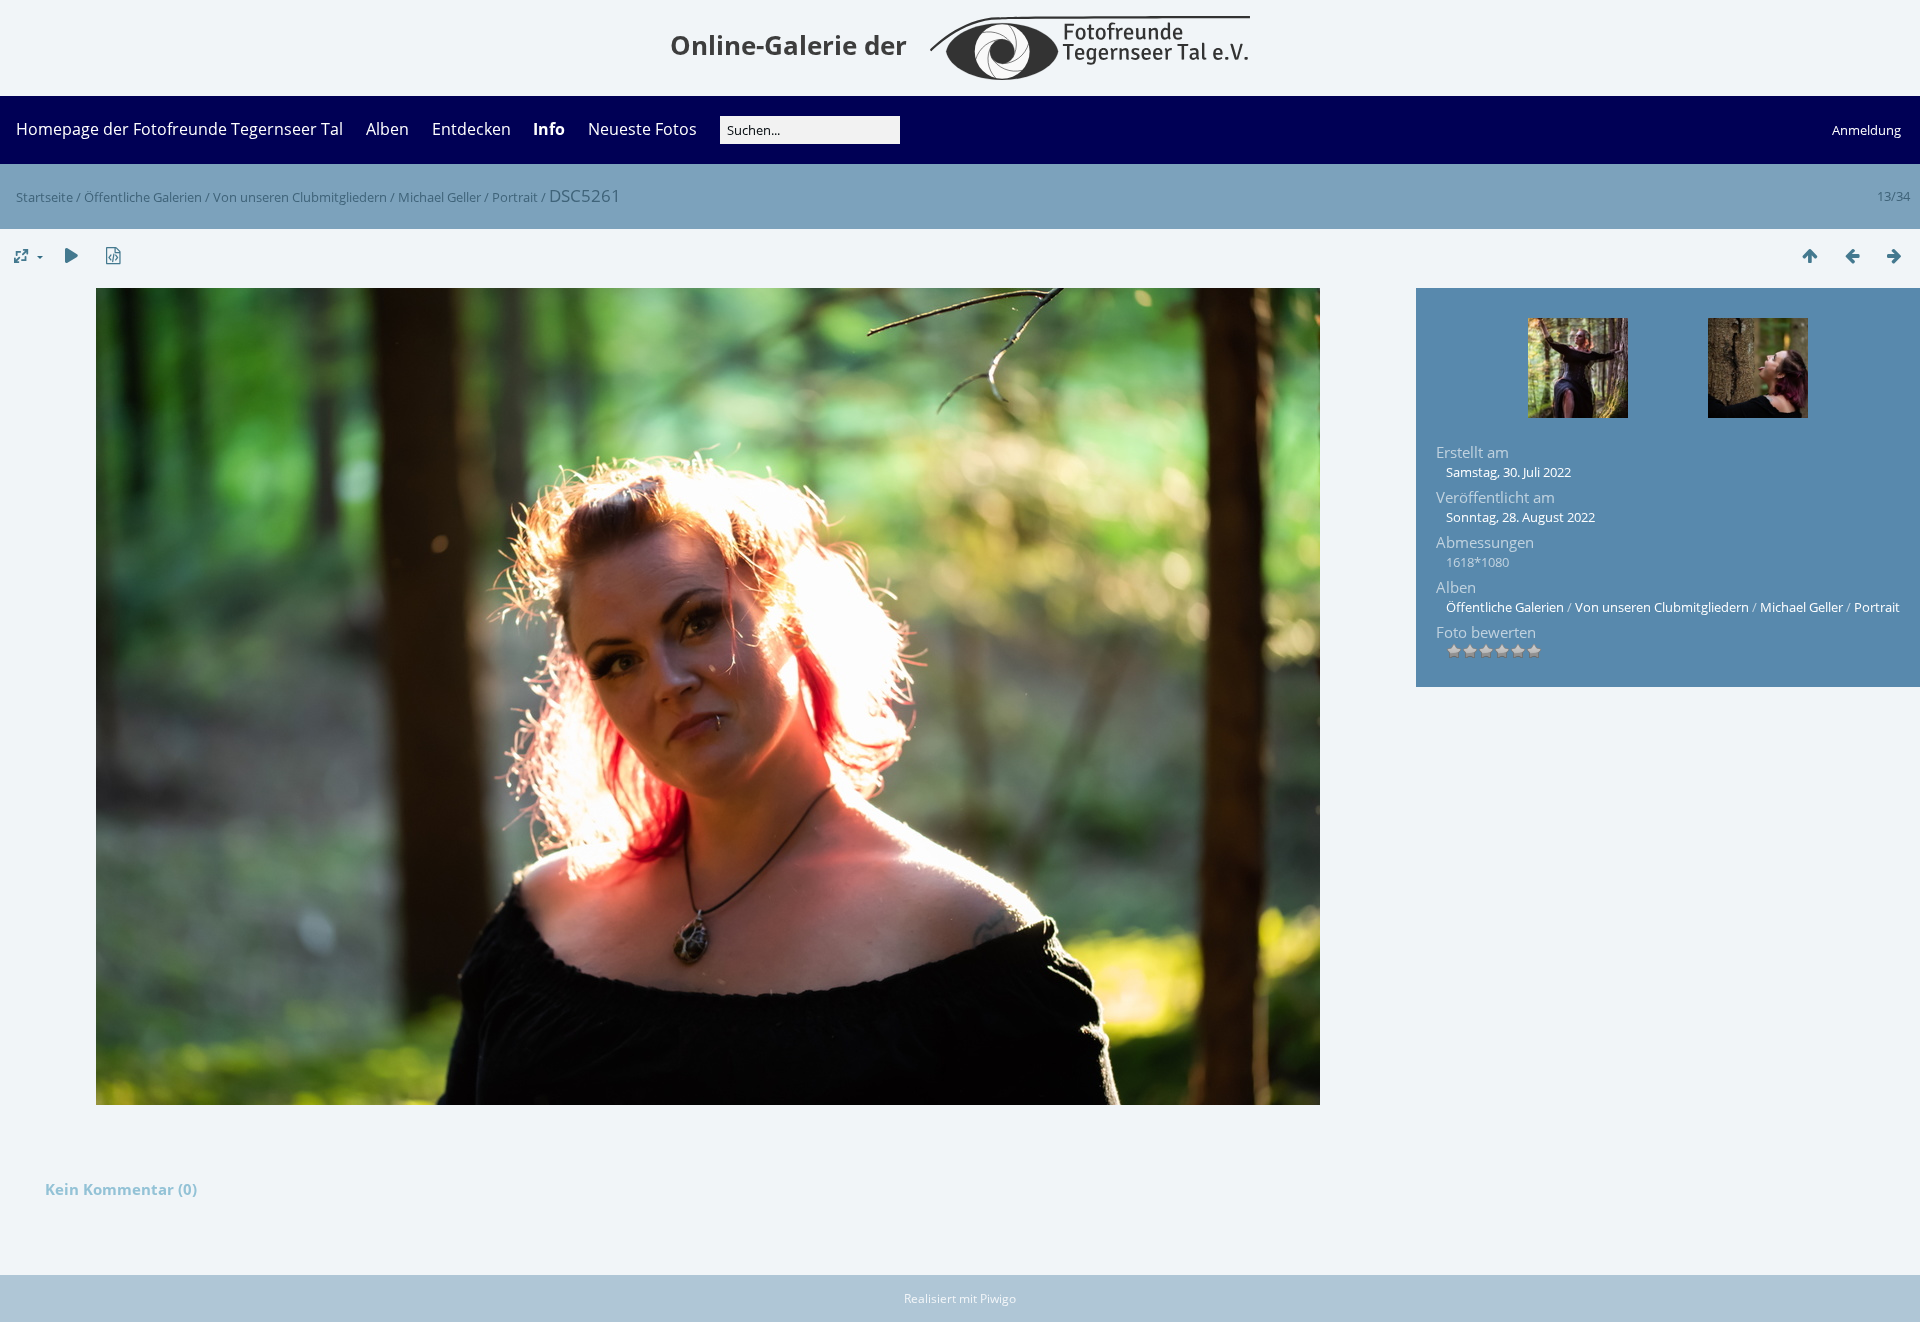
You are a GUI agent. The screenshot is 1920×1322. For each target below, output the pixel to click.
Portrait (515, 197)
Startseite (44, 197)
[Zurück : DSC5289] (1852, 255)
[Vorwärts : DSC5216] (1894, 255)
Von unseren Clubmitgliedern (300, 197)
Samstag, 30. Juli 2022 (1508, 472)
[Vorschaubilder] (1810, 255)
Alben (387, 129)
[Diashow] (71, 255)
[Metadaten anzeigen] (113, 255)
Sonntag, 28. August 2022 (1520, 517)
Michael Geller (439, 197)
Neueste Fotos (642, 129)
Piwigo (998, 1298)
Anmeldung (1866, 130)
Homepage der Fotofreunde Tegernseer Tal (179, 129)
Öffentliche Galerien (143, 197)
